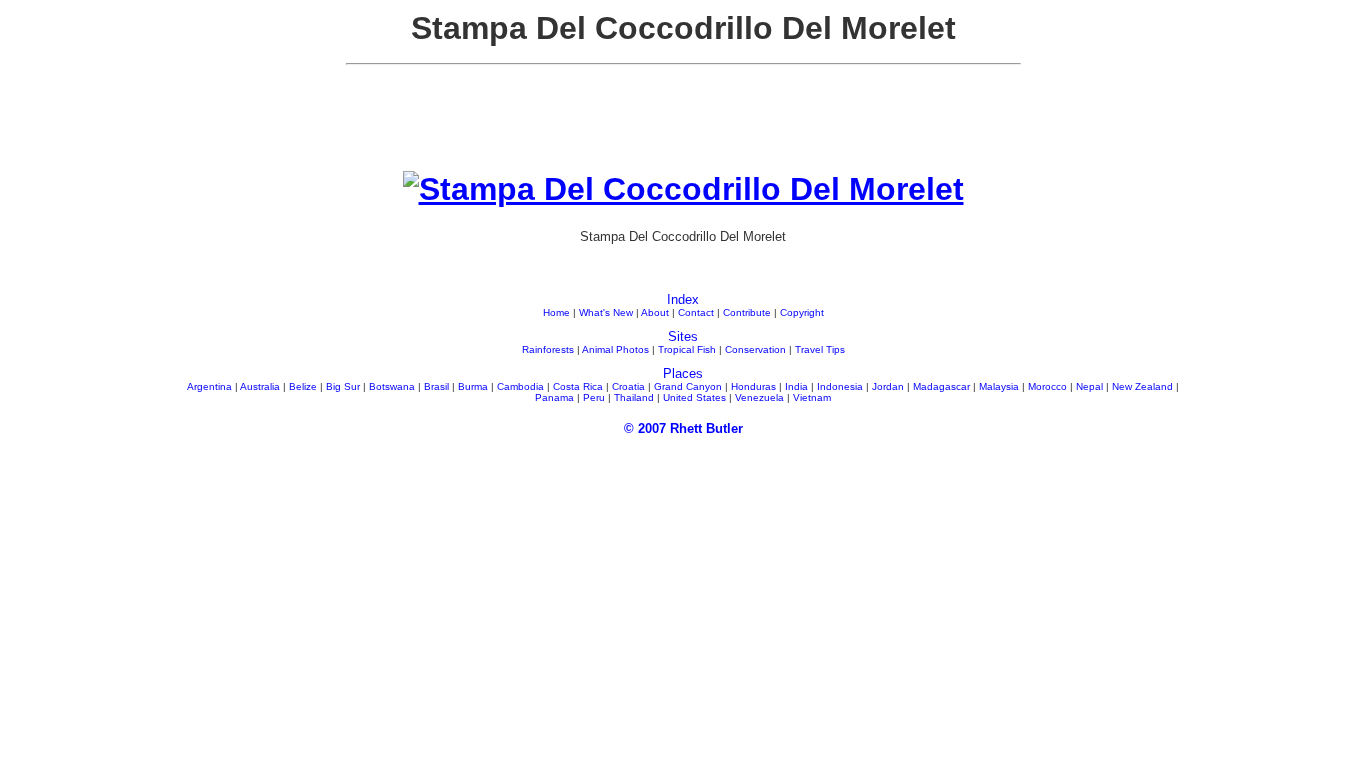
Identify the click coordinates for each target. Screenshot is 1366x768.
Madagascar (941, 386)
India (796, 386)
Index (683, 299)
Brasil (436, 386)
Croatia (628, 386)
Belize (303, 386)
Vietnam (812, 397)
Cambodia (520, 386)
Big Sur (343, 386)
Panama (554, 397)
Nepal (1089, 386)
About (655, 312)
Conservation (755, 349)
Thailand (634, 397)
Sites (683, 336)
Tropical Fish (687, 349)
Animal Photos (615, 349)
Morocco (1047, 386)
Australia (260, 386)
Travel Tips (820, 349)
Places (683, 373)
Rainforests (548, 349)
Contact (696, 312)
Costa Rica (578, 386)
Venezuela (759, 397)
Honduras (753, 386)
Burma (473, 386)
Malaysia (999, 386)
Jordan (888, 386)
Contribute (747, 312)
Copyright (802, 312)
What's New (606, 312)
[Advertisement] (683, 126)
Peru (594, 397)
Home (556, 312)
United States (694, 397)
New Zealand (1142, 386)
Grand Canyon (688, 386)
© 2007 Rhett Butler (683, 428)
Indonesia (840, 386)
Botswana (392, 386)
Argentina (209, 386)
